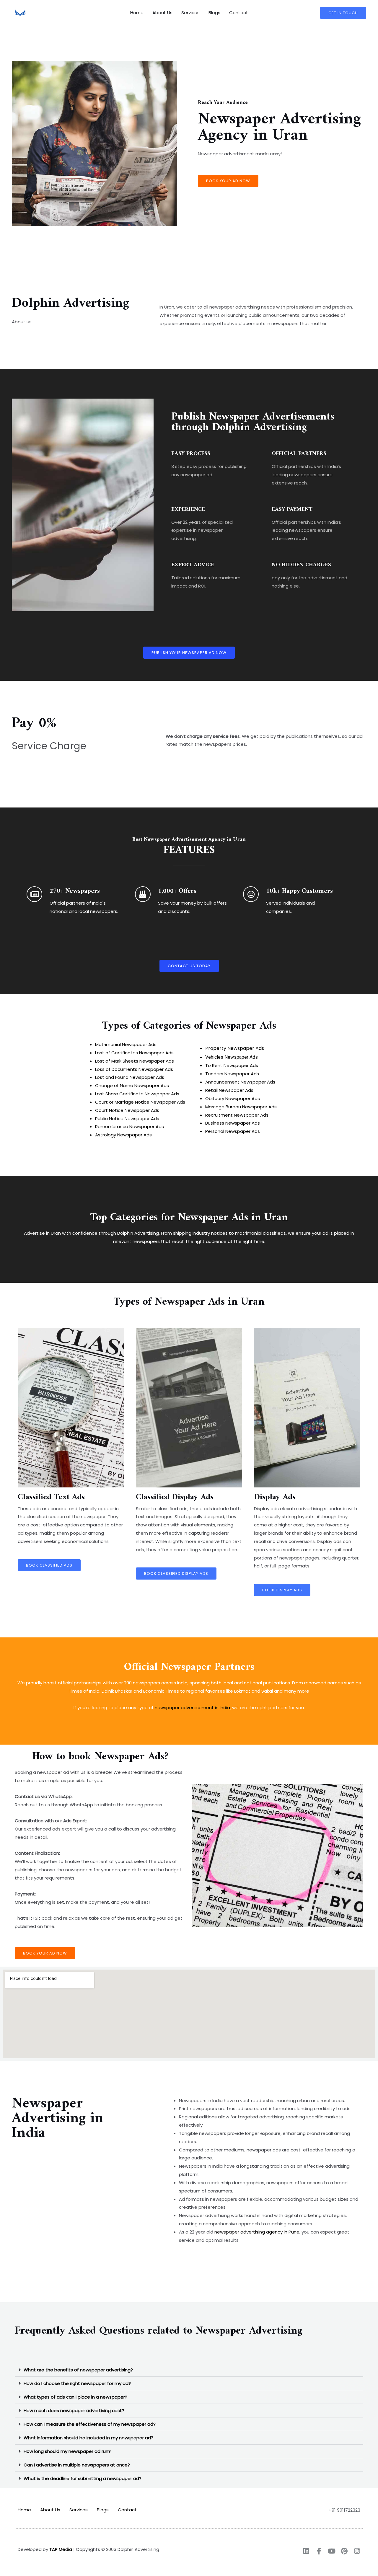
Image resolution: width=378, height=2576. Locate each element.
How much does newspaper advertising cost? (74, 2411)
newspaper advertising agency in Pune (257, 2232)
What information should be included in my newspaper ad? (88, 2438)
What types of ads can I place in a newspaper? (75, 2397)
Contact (239, 13)
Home (137, 13)
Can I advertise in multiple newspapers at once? (77, 2465)
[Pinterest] (344, 2551)
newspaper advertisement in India (192, 1708)
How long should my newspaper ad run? (67, 2451)
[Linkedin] (306, 2551)
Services (190, 13)
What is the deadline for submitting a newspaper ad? (83, 2478)
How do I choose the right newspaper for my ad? (77, 2383)
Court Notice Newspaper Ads (127, 1110)
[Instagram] (357, 2551)
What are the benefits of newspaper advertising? (78, 2370)
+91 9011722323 (344, 2510)
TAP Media (61, 2549)
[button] (189, 2370)
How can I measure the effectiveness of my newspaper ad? (90, 2424)
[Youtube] (331, 2551)
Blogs (214, 13)
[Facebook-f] (319, 2551)
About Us (162, 13)
